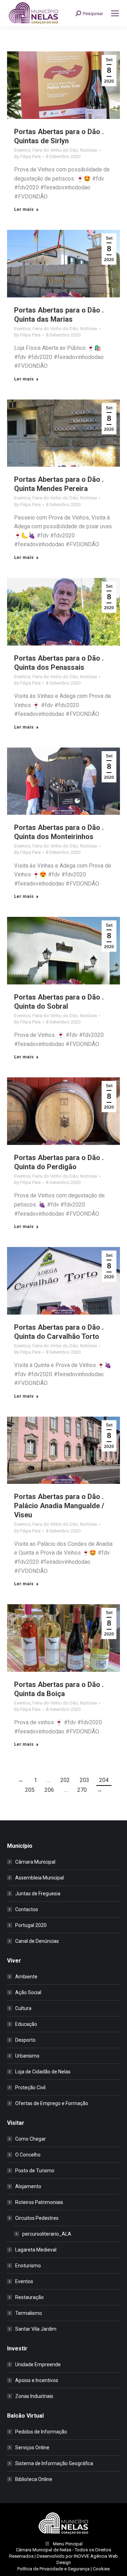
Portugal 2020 (31, 1925)
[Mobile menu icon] (115, 13)
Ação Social (28, 1992)
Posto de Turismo (35, 2171)
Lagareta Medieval (36, 2250)
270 (82, 1790)
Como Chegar (31, 2139)
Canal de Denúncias (37, 1941)
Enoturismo (28, 2266)
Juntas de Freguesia (38, 1894)
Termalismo (29, 2313)
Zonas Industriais (34, 2396)
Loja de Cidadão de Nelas (43, 2072)
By (27, 156)
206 (49, 1790)
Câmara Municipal (35, 1862)
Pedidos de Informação (41, 2432)
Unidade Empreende (38, 2364)
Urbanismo (27, 2056)
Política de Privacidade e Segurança (53, 2569)
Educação (26, 2024)
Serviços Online (32, 2448)
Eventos (22, 150)
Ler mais (24, 209)
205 (30, 1790)
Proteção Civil (30, 2087)
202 (65, 1780)
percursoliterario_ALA (47, 2234)
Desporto (25, 2040)
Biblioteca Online (34, 2479)
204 (104, 1780)
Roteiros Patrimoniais (39, 2202)
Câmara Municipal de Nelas (44, 2550)
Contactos (27, 1909)
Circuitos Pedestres (37, 2218)
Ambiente (26, 1977)
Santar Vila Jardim (36, 2329)
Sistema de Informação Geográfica (54, 2463)
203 (84, 1780)
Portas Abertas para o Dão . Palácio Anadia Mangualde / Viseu (59, 1506)
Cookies (101, 2569)
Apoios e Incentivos (37, 2380)
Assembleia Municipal (40, 1878)
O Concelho (28, 2155)
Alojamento (28, 2186)
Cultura (23, 2008)
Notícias (89, 150)
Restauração (29, 2297)
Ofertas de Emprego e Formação (52, 2103)
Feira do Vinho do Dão (55, 150)
